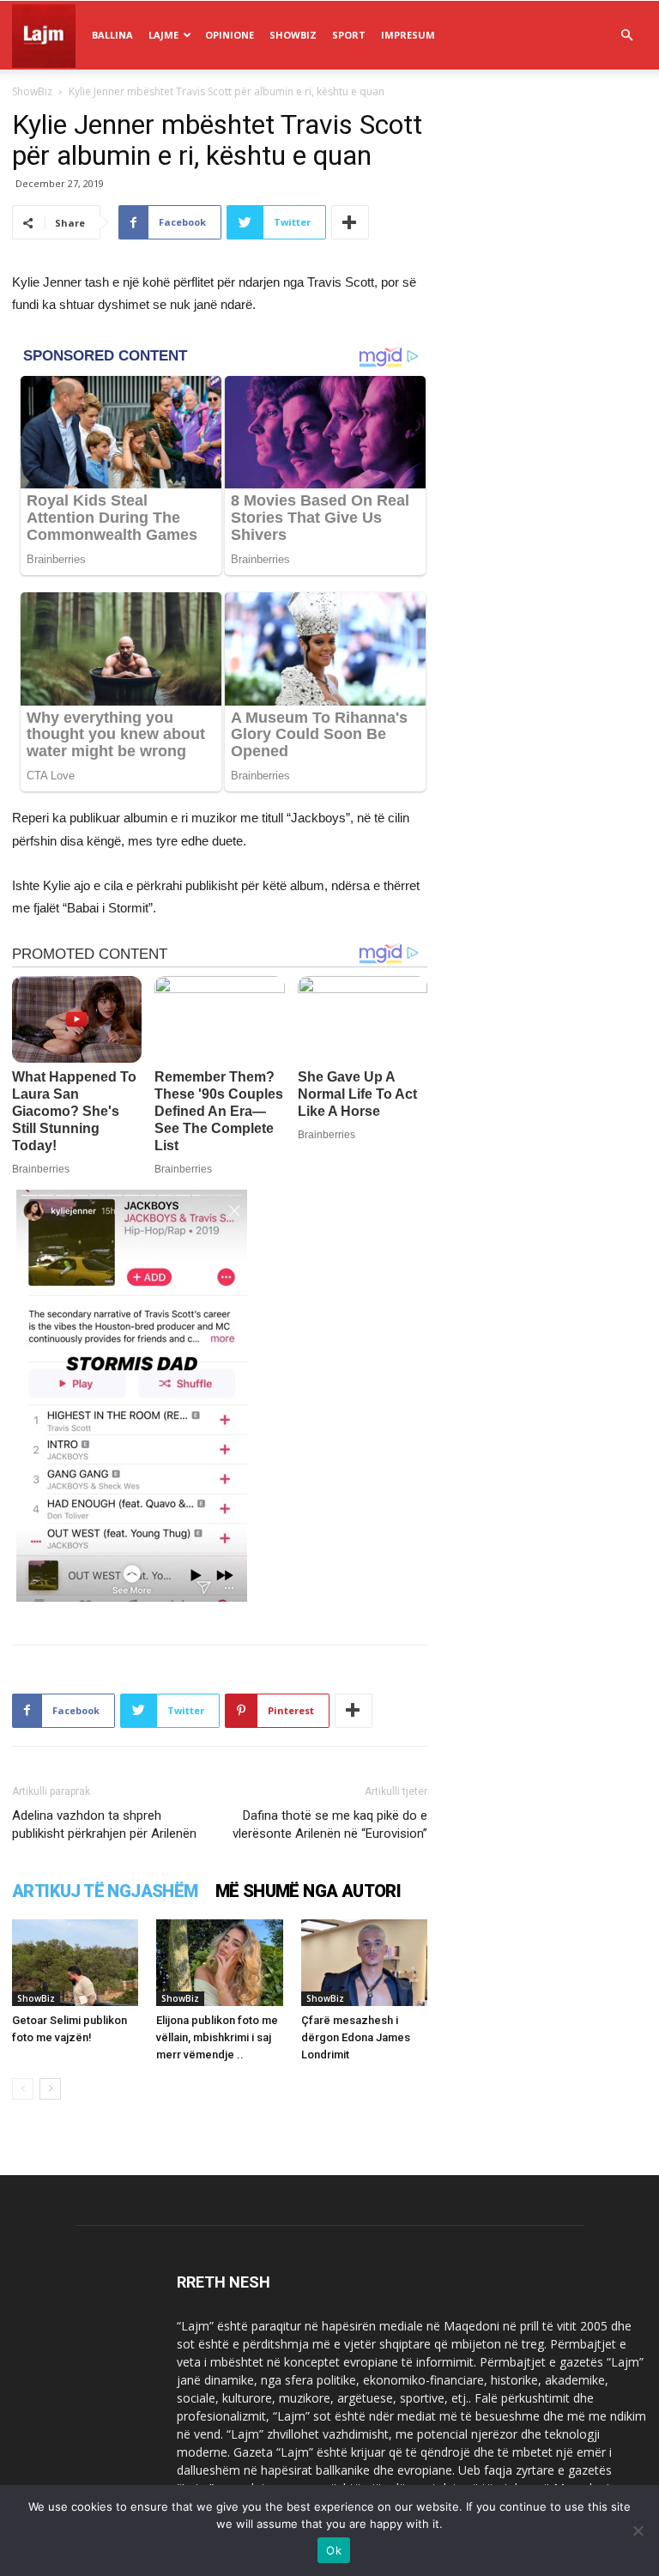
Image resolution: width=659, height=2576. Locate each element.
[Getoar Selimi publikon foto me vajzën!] (75, 1963)
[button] (626, 36)
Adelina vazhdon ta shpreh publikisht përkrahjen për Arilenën (104, 1824)
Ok (334, 2550)
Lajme (163, 35)
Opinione (230, 35)
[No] (638, 2531)
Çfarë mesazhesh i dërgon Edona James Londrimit (356, 2037)
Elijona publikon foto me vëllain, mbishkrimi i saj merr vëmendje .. (217, 2037)
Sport (349, 35)
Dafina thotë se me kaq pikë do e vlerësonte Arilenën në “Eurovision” (330, 1824)
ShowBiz (293, 35)
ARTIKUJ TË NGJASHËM (105, 1891)
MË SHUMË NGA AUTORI (308, 1891)
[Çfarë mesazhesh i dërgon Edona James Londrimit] (364, 1963)
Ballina (112, 35)
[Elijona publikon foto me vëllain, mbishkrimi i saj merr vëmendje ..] (219, 1963)
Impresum (408, 35)
